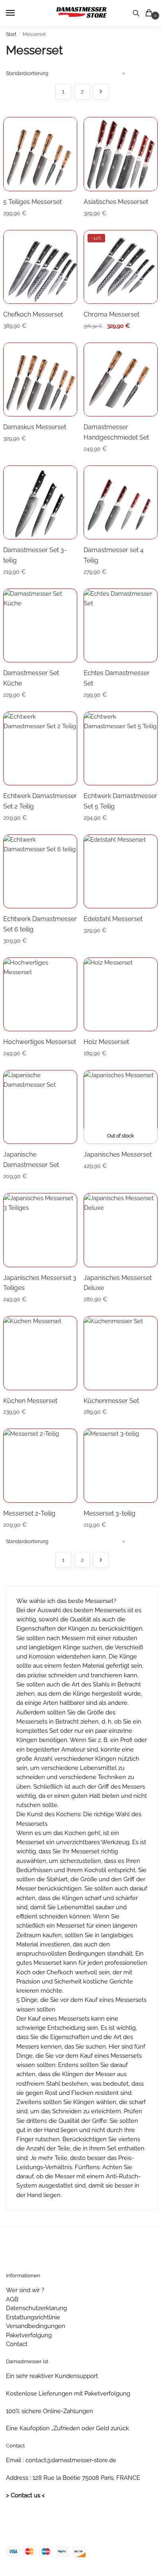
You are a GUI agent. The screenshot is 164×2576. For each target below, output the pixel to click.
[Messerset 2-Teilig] (40, 1465)
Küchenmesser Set (111, 1401)
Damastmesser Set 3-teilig (35, 555)
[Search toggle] (136, 13)
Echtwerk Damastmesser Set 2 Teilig (40, 801)
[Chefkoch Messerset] (40, 267)
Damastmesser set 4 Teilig (114, 555)
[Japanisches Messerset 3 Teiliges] (40, 1230)
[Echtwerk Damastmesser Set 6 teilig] (40, 871)
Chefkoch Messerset (33, 314)
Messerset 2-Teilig (29, 1513)
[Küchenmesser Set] (120, 1353)
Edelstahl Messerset (113, 919)
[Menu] (18, 13)
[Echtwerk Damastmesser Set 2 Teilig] (40, 748)
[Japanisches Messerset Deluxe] (120, 1230)
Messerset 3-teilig (109, 1513)
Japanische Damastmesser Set (31, 1160)
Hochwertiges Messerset (40, 1042)
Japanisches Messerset (118, 1154)
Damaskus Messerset (35, 427)
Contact (17, 2344)
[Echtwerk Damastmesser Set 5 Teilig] (120, 748)
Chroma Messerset (111, 314)
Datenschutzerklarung (36, 2308)
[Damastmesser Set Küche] (40, 625)
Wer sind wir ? (25, 2290)
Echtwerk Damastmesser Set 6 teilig (40, 924)
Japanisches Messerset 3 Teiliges (40, 1283)
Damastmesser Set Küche (31, 678)
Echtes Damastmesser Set (117, 678)
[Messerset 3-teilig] (120, 1465)
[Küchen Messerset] (40, 1353)
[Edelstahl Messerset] (120, 871)
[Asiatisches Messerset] (120, 154)
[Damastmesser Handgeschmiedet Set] (120, 379)
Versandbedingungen (36, 2326)
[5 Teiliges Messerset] (40, 154)
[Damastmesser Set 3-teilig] (40, 502)
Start (11, 34)
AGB (12, 2299)
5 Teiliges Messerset (32, 202)
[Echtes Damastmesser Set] (120, 625)
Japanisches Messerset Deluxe (118, 1283)
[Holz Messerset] (120, 994)
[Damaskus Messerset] (40, 379)
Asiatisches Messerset (116, 202)
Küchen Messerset (30, 1401)
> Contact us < (25, 2495)
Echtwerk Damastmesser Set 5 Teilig (120, 801)
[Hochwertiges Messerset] (40, 994)
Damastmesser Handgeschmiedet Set (116, 432)
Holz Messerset (106, 1042)
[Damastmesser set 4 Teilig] (120, 502)
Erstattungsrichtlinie (33, 2317)
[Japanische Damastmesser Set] (40, 1107)
